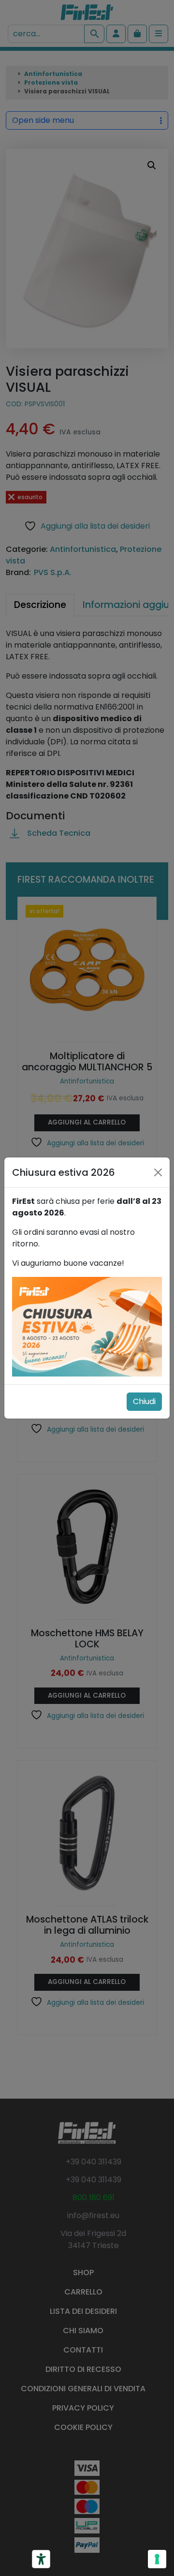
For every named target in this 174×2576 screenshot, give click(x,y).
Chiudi (144, 1401)
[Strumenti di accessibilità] (41, 2559)
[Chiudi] (158, 1172)
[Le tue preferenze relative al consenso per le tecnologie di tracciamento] (157, 2559)
